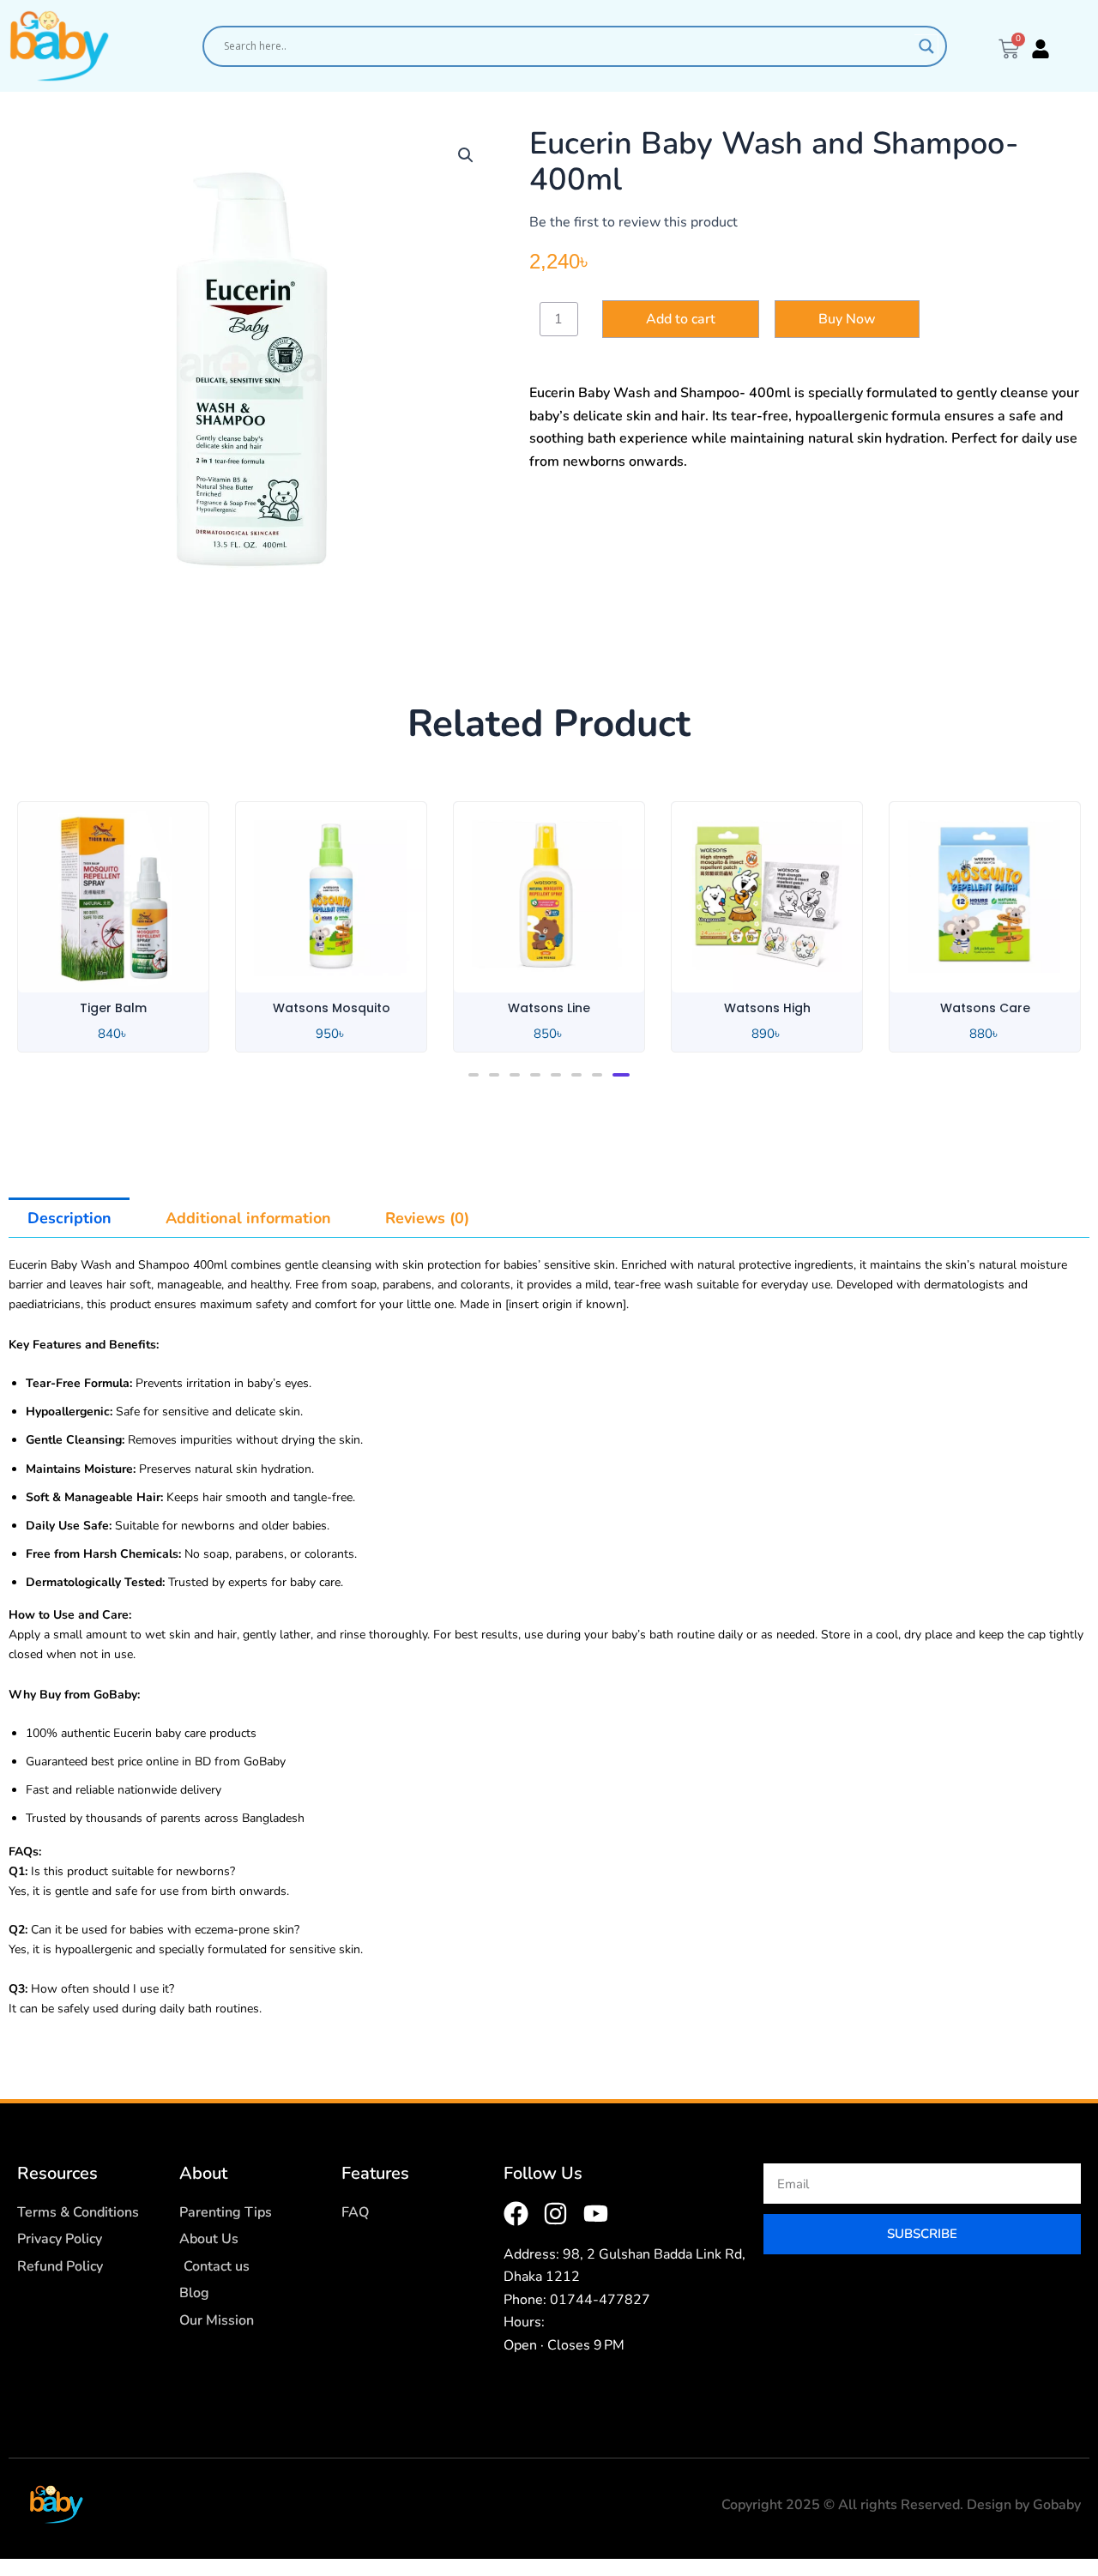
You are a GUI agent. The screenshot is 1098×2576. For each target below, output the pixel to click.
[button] (466, 155)
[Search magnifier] (926, 46)
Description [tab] (69, 1218)
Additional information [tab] (248, 1218)
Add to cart (681, 319)
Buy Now (847, 319)
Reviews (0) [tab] (427, 1218)
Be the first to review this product (633, 222)
